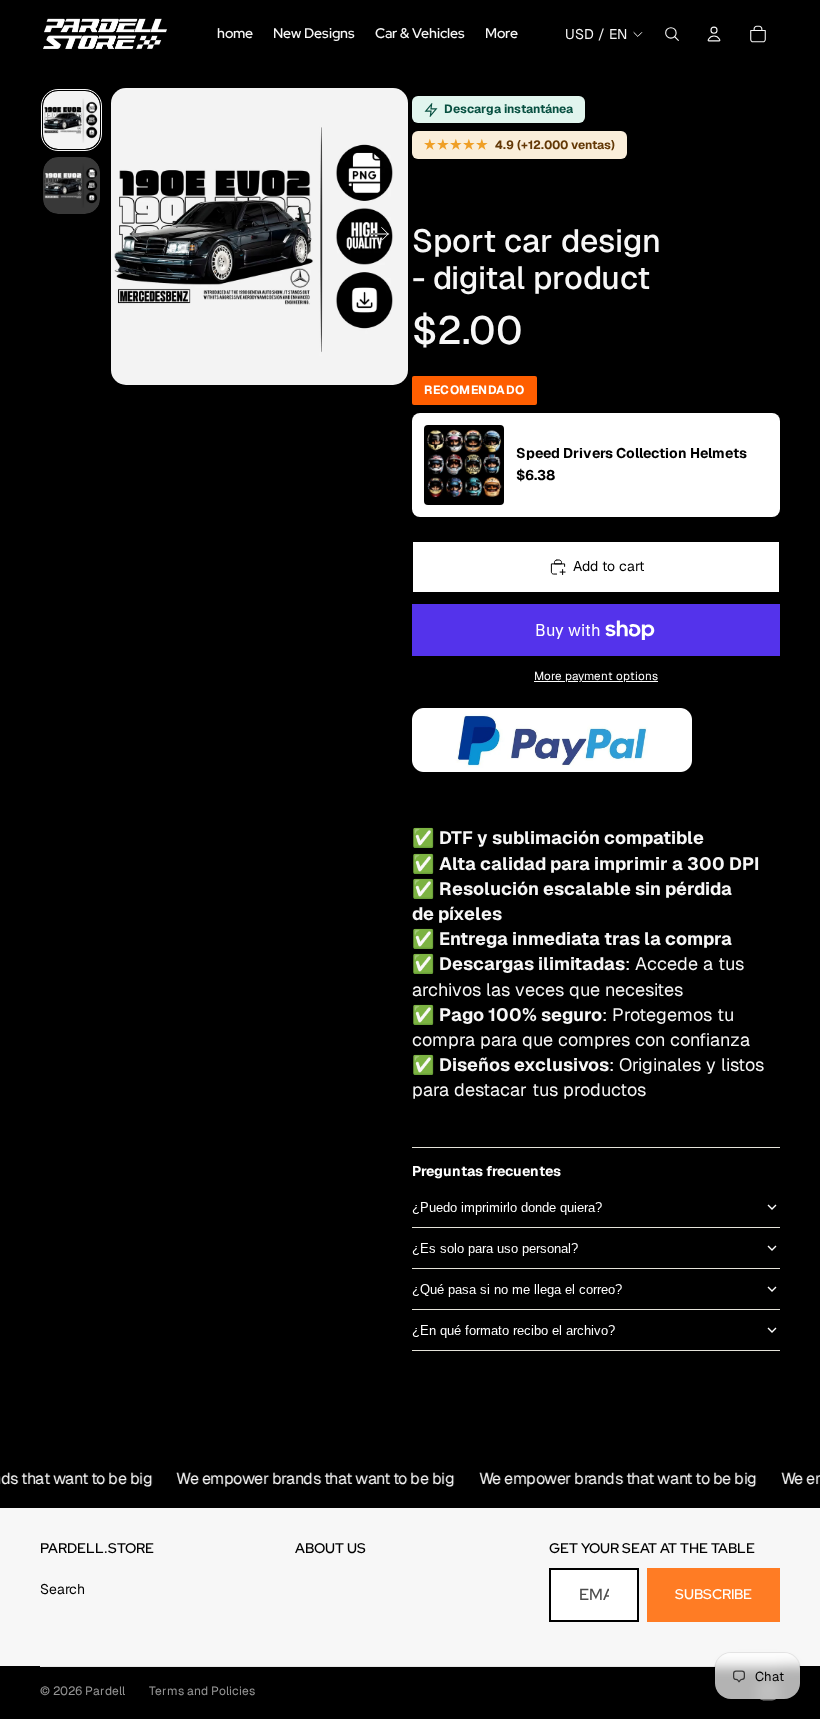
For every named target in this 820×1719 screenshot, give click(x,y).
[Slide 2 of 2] (71, 185)
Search (62, 1589)
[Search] (672, 34)
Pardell (105, 1691)
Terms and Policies (202, 1691)
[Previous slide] (133, 237)
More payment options (596, 675)
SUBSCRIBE (713, 1594)
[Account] (714, 34)
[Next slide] (385, 237)
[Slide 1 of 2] (71, 119)
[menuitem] (501, 34)
